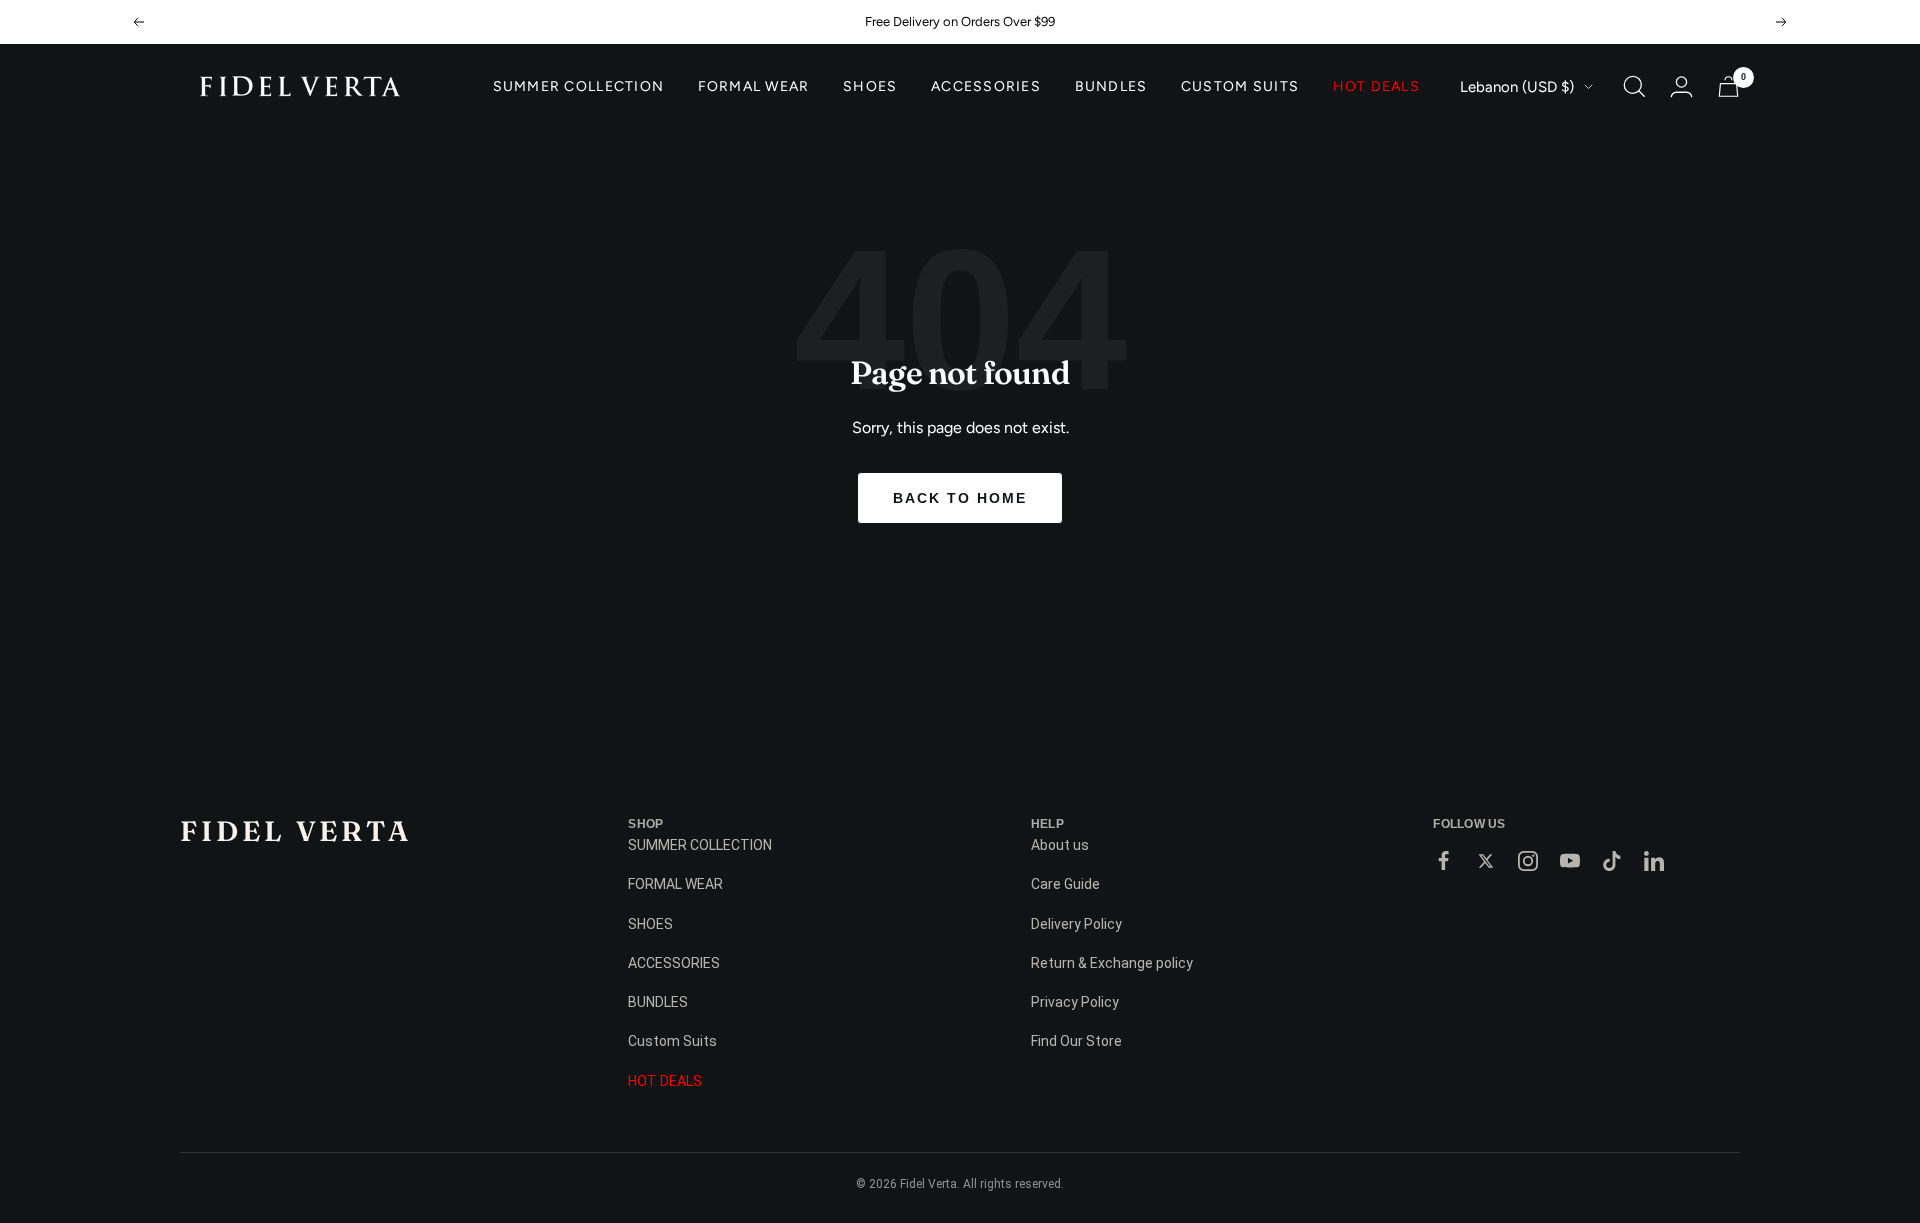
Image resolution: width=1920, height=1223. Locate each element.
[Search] (1634, 86)
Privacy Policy (1075, 1002)
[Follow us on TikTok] (1612, 861)
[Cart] (1728, 86)
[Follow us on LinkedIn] (1654, 861)
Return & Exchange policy (1112, 963)
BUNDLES (1111, 87)
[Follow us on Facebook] (1444, 861)
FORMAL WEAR (754, 87)
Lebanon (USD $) (1517, 87)
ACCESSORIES (986, 87)
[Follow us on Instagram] (1528, 861)
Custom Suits (1240, 87)
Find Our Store (1076, 1041)
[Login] (1681, 86)
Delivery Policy (1076, 924)
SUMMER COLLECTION (578, 87)
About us (1060, 845)
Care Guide (1065, 884)
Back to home (960, 498)
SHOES (870, 87)
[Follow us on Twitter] (1486, 861)
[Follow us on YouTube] (1570, 861)
